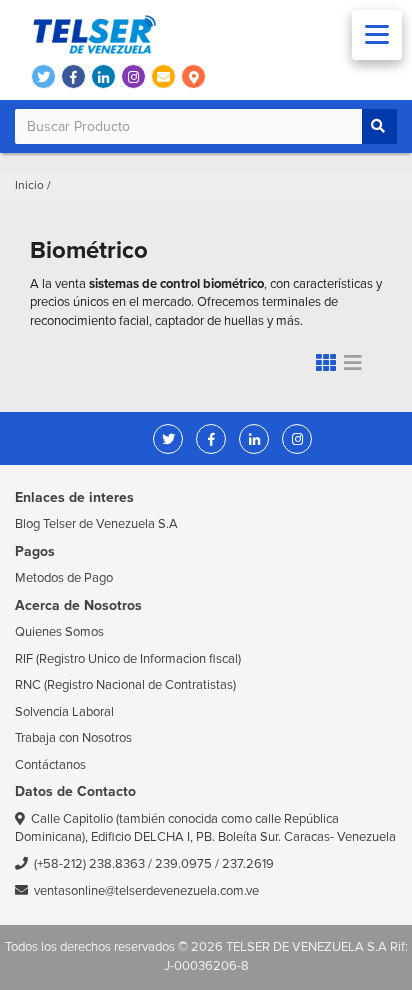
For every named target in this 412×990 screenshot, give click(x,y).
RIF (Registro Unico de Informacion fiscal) (128, 659)
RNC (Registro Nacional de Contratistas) (125, 685)
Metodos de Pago (64, 578)
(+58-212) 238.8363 (89, 864)
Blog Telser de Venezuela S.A (96, 524)
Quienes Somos (59, 632)
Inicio (29, 185)
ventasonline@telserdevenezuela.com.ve (146, 891)
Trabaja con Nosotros (73, 738)
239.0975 (183, 864)
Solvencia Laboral (64, 712)
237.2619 (248, 864)
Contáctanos (50, 765)
